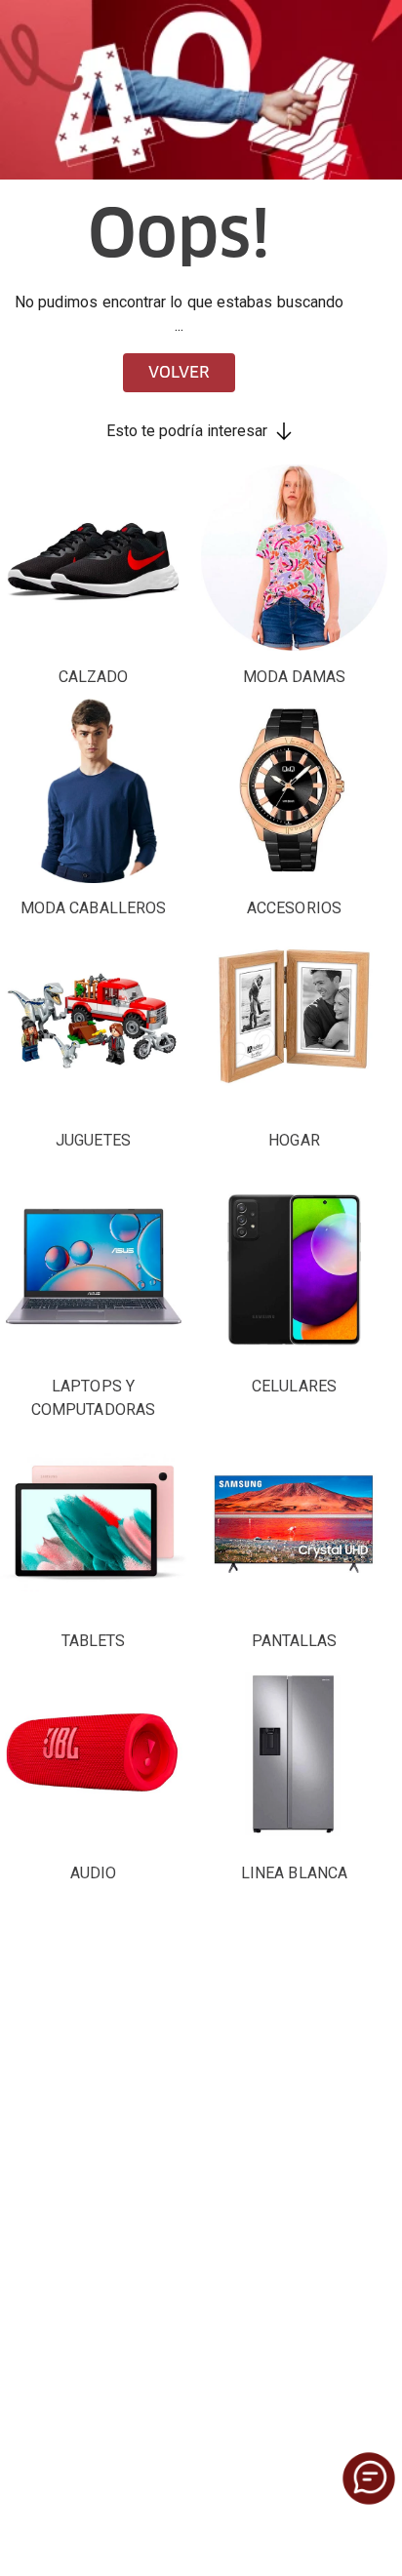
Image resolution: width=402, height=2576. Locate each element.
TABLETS (94, 1641)
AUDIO (93, 1873)
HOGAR (294, 1140)
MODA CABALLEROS (93, 908)
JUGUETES (93, 1140)
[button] (369, 2478)
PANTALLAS (295, 1641)
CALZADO (94, 677)
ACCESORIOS (294, 908)
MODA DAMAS (295, 677)
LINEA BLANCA (294, 1873)
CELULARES (294, 1386)
